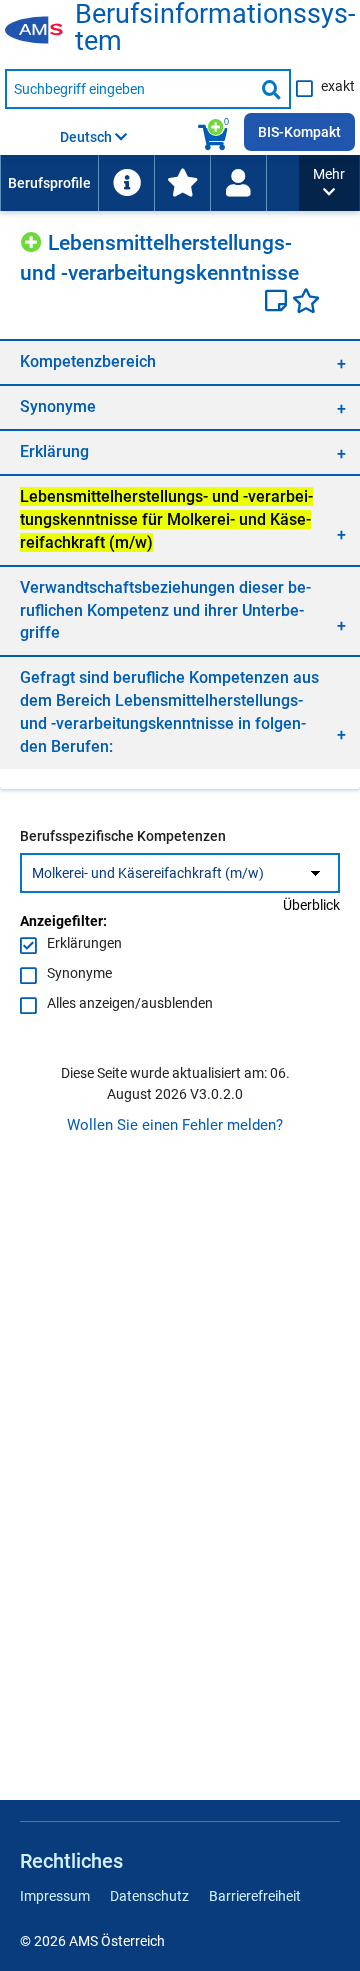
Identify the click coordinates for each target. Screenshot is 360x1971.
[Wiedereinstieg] (238, 183)
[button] (329, 183)
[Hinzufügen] (34, 239)
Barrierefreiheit (255, 1896)
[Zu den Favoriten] (182, 183)
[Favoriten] (306, 303)
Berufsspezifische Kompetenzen (123, 836)
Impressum (55, 1896)
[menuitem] (49, 183)
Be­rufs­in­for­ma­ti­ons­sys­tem (215, 28)
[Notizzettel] (278, 303)
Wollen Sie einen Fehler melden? (175, 1125)
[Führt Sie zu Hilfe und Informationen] (126, 183)
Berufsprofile (49, 183)
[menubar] (149, 183)
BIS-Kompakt (299, 132)
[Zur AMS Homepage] (40, 31)
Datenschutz (149, 1896)
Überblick (311, 905)
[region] (180, 361)
